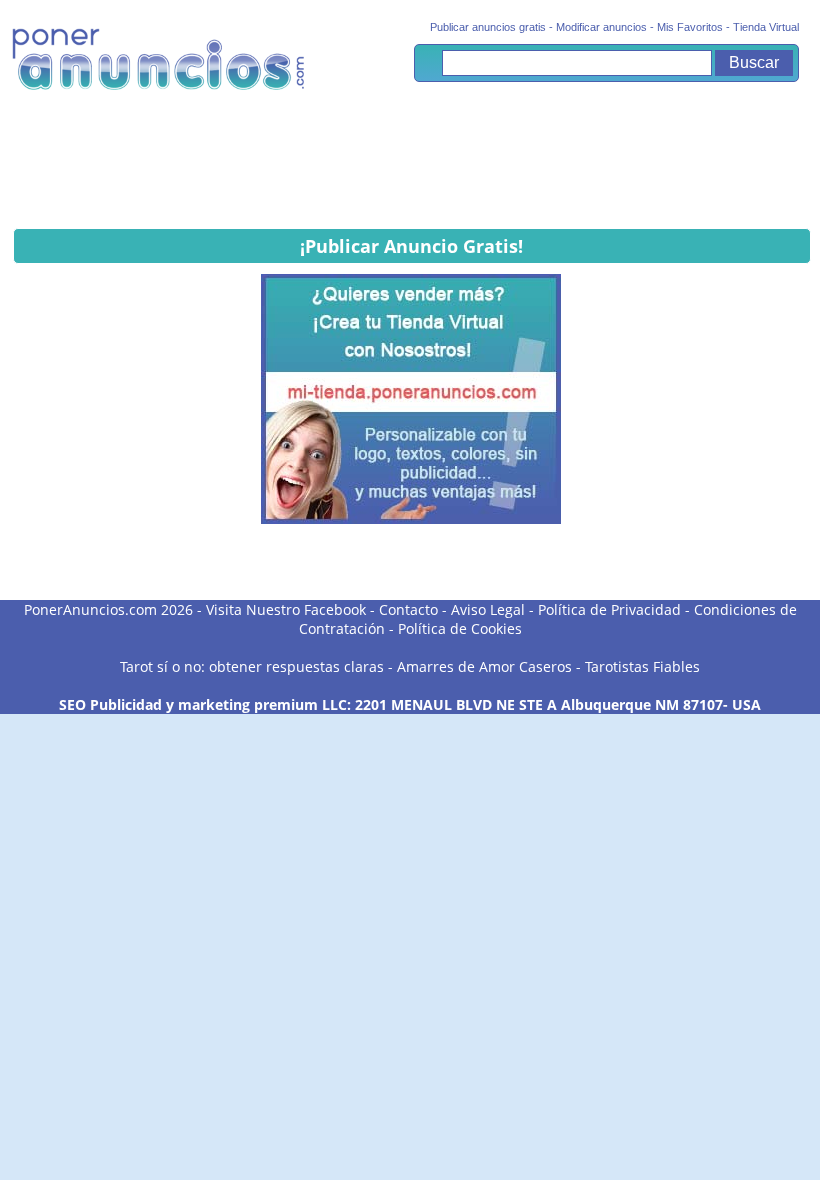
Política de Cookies (460, 628)
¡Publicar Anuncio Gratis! (411, 246)
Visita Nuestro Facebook (286, 609)
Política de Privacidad (609, 609)
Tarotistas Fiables (642, 666)
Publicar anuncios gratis (488, 27)
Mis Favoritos (690, 27)
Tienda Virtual (766, 27)
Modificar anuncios (601, 27)
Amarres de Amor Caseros (484, 666)
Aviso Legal (488, 609)
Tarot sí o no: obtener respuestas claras (252, 666)
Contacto (408, 609)
